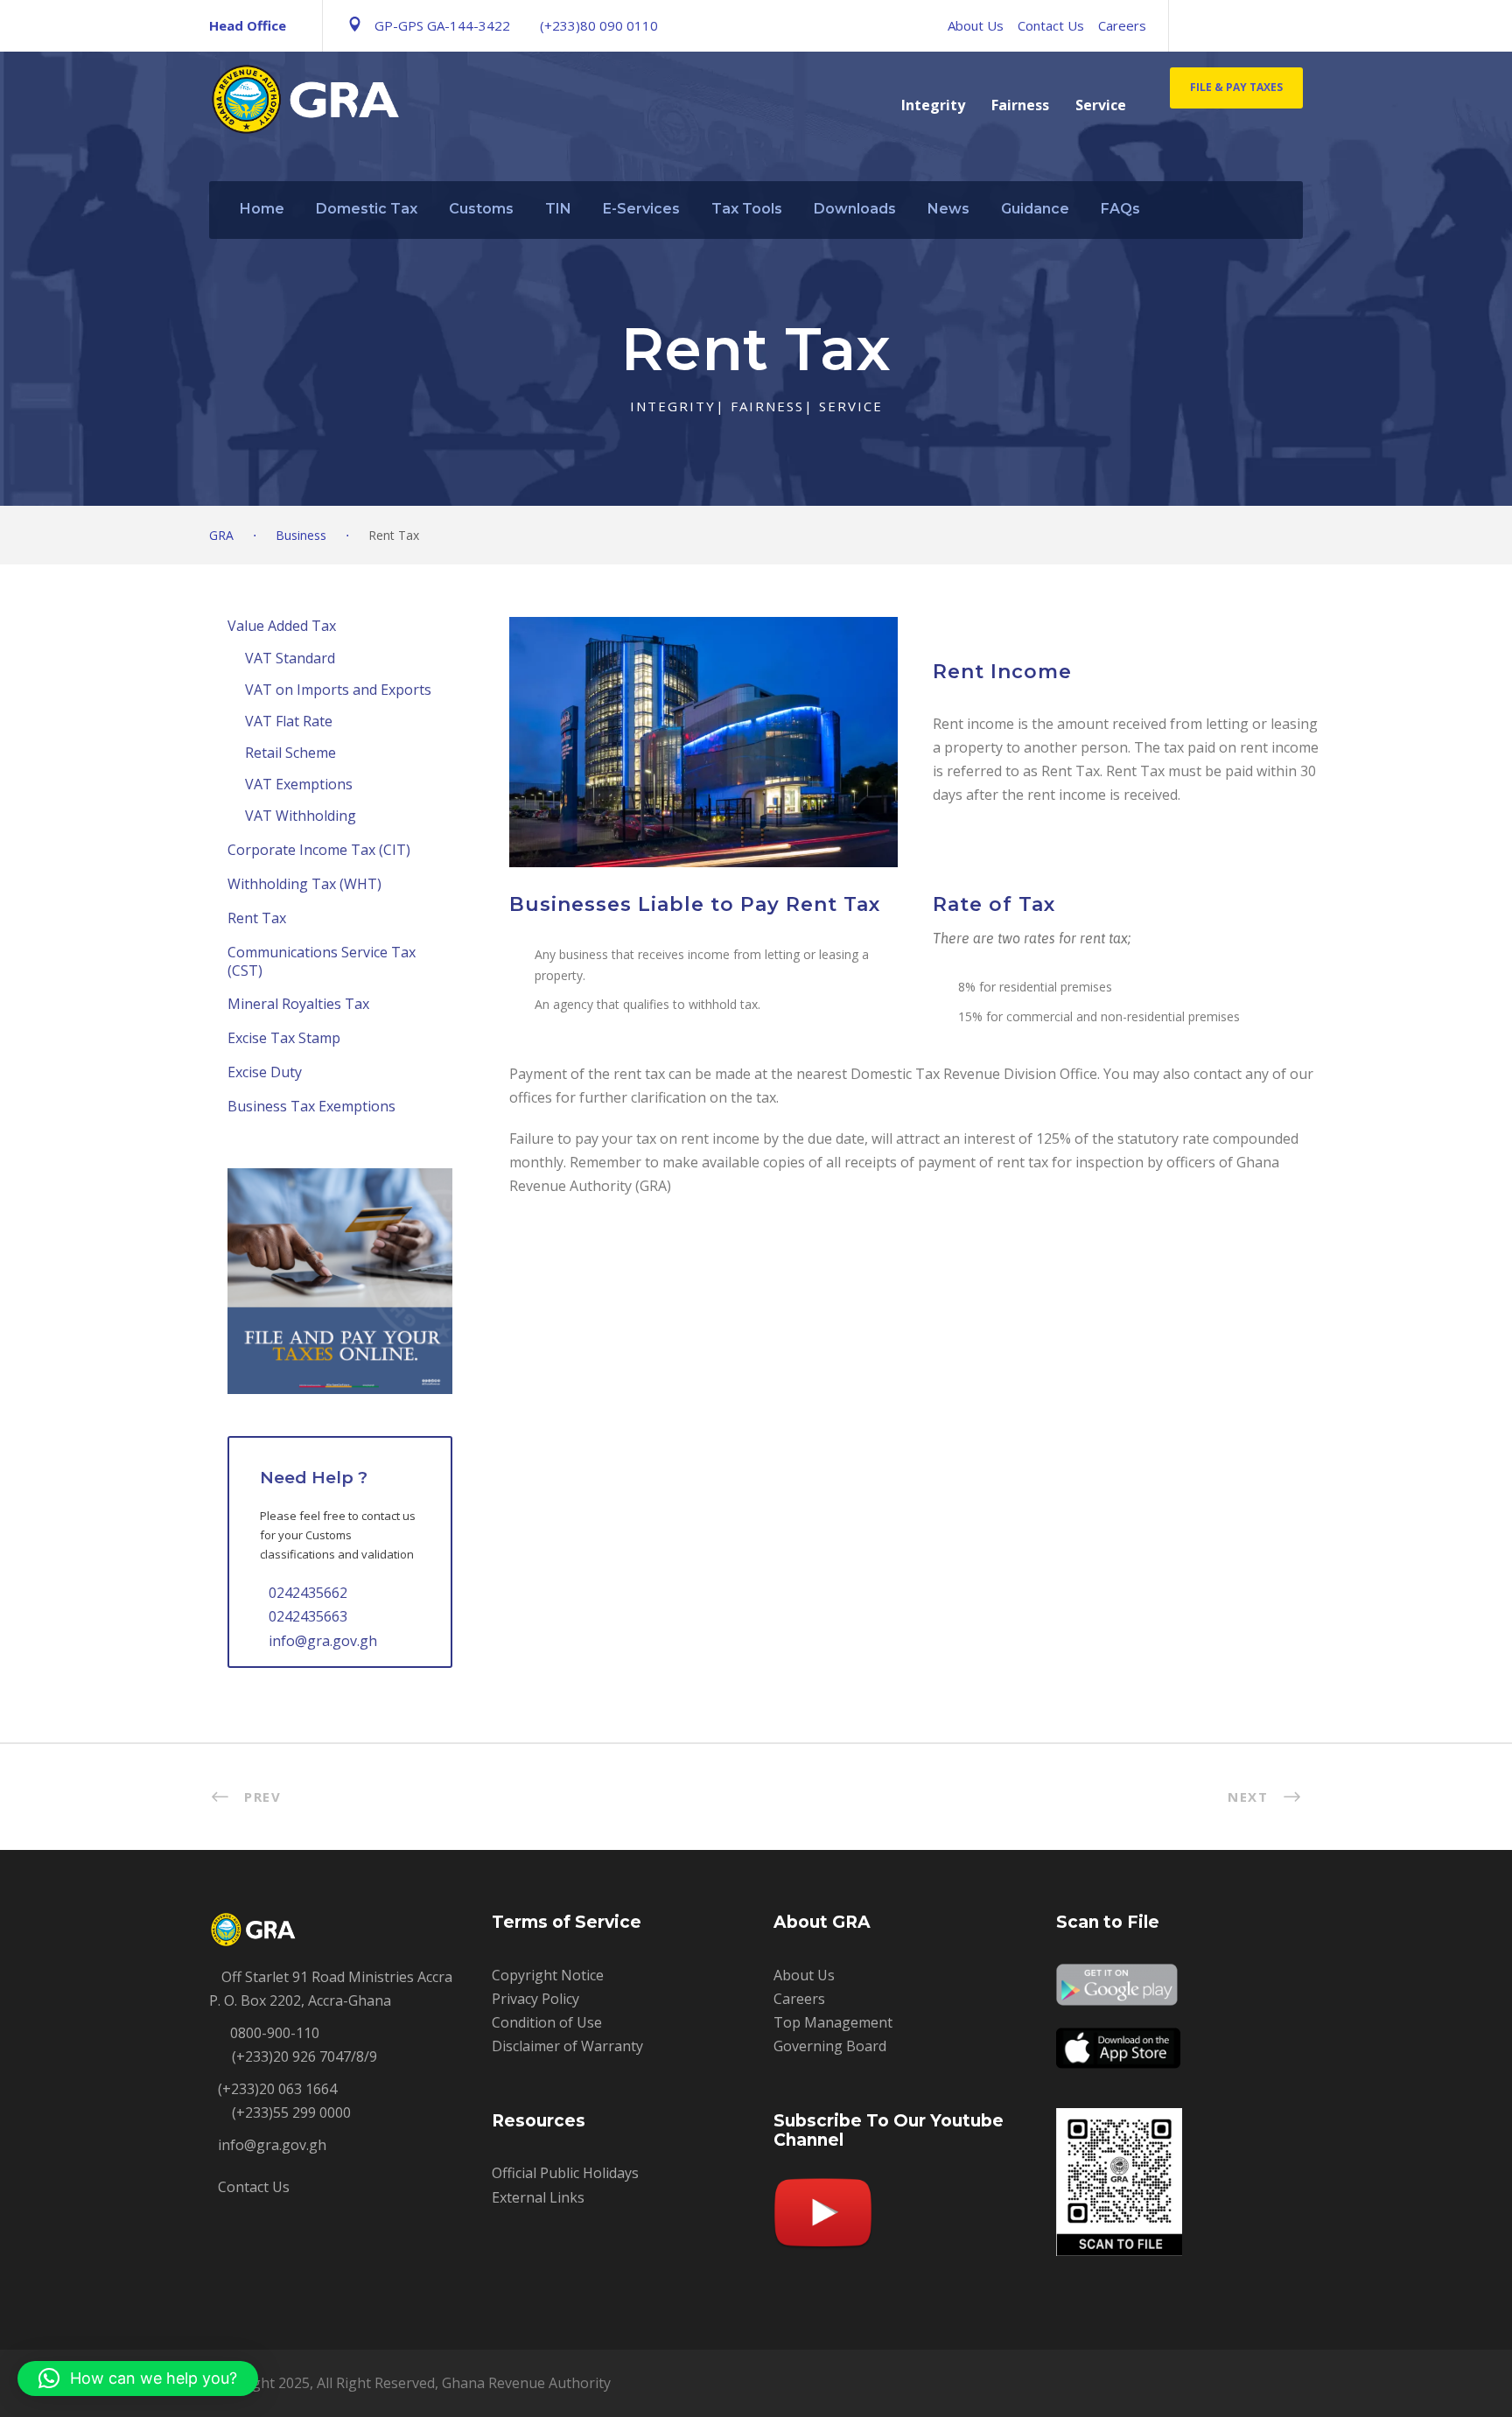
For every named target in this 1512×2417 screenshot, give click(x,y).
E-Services (641, 209)
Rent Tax (257, 918)
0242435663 (308, 1616)
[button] (138, 2378)
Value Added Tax (282, 626)
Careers (1122, 25)
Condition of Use (547, 2022)
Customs (481, 209)
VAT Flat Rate (289, 721)
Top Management (833, 2022)
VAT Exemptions (299, 784)
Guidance (1035, 209)
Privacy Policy (535, 1999)
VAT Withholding (301, 816)
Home (262, 209)
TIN (558, 209)
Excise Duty (265, 1072)
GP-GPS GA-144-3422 (442, 25)
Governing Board (830, 2046)
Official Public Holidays (565, 2173)
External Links (538, 2197)
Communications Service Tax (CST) (322, 961)
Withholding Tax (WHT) (304, 884)
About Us (976, 25)
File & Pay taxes (1236, 87)
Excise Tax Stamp (284, 1038)
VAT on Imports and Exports (338, 690)
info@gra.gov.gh (323, 1641)
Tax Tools (747, 209)
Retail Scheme (290, 753)
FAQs (1120, 209)
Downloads (855, 209)
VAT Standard (290, 658)
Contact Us (1051, 25)
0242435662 (308, 1593)
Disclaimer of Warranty (567, 2046)
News (948, 209)
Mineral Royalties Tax (298, 1004)
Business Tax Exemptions (311, 1106)
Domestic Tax (367, 209)
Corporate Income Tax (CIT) (319, 850)
